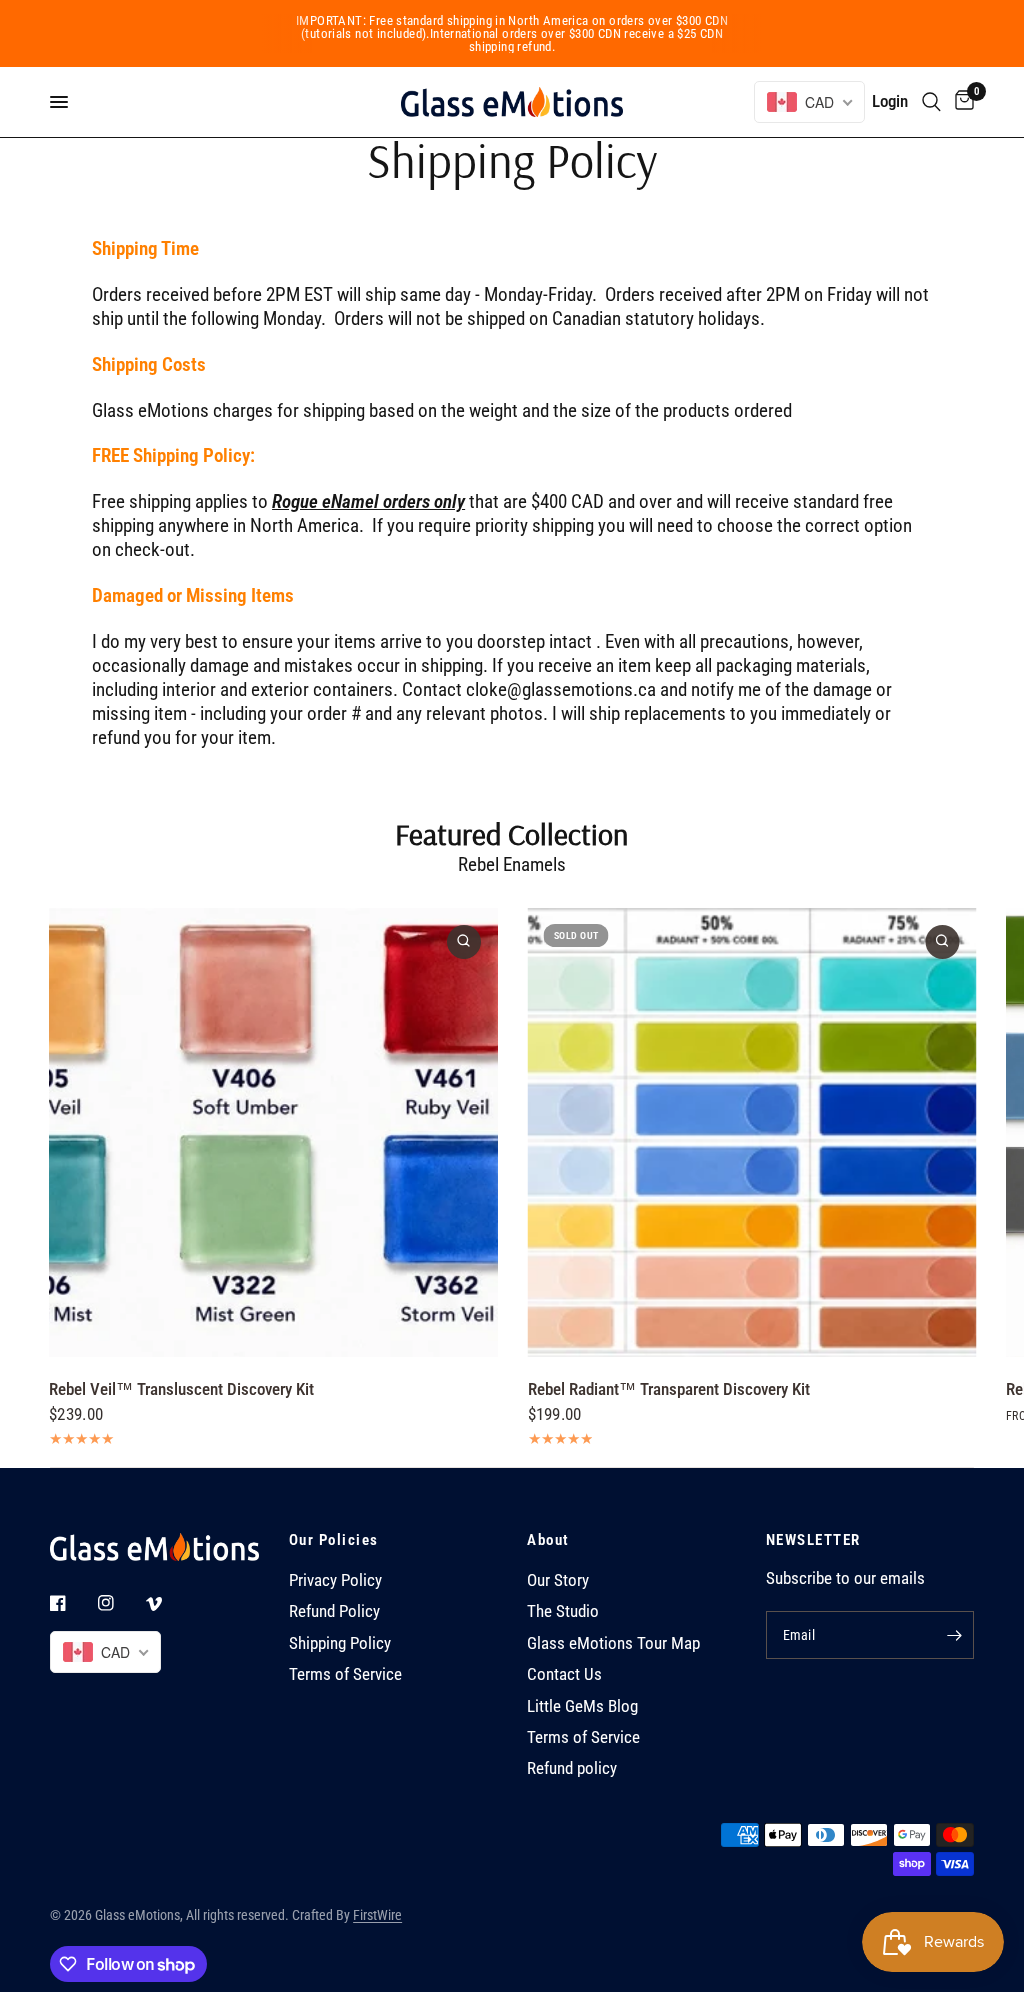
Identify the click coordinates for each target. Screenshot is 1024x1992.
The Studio (563, 1611)
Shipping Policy (340, 1643)
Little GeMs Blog (582, 1706)
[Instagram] (120, 1603)
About (548, 1540)
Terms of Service (345, 1674)
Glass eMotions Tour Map (613, 1643)
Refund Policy (334, 1611)
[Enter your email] (954, 1635)
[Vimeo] (168, 1604)
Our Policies (334, 1540)
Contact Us (564, 1674)
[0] (961, 102)
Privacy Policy (335, 1580)
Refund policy (572, 1768)
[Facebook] (72, 1603)
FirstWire (377, 1915)
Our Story (558, 1580)
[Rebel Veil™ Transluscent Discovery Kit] (273, 1132)
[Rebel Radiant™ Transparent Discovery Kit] (751, 1132)
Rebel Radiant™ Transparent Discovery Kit (668, 1389)
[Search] (931, 102)
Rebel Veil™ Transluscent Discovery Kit (181, 1389)
